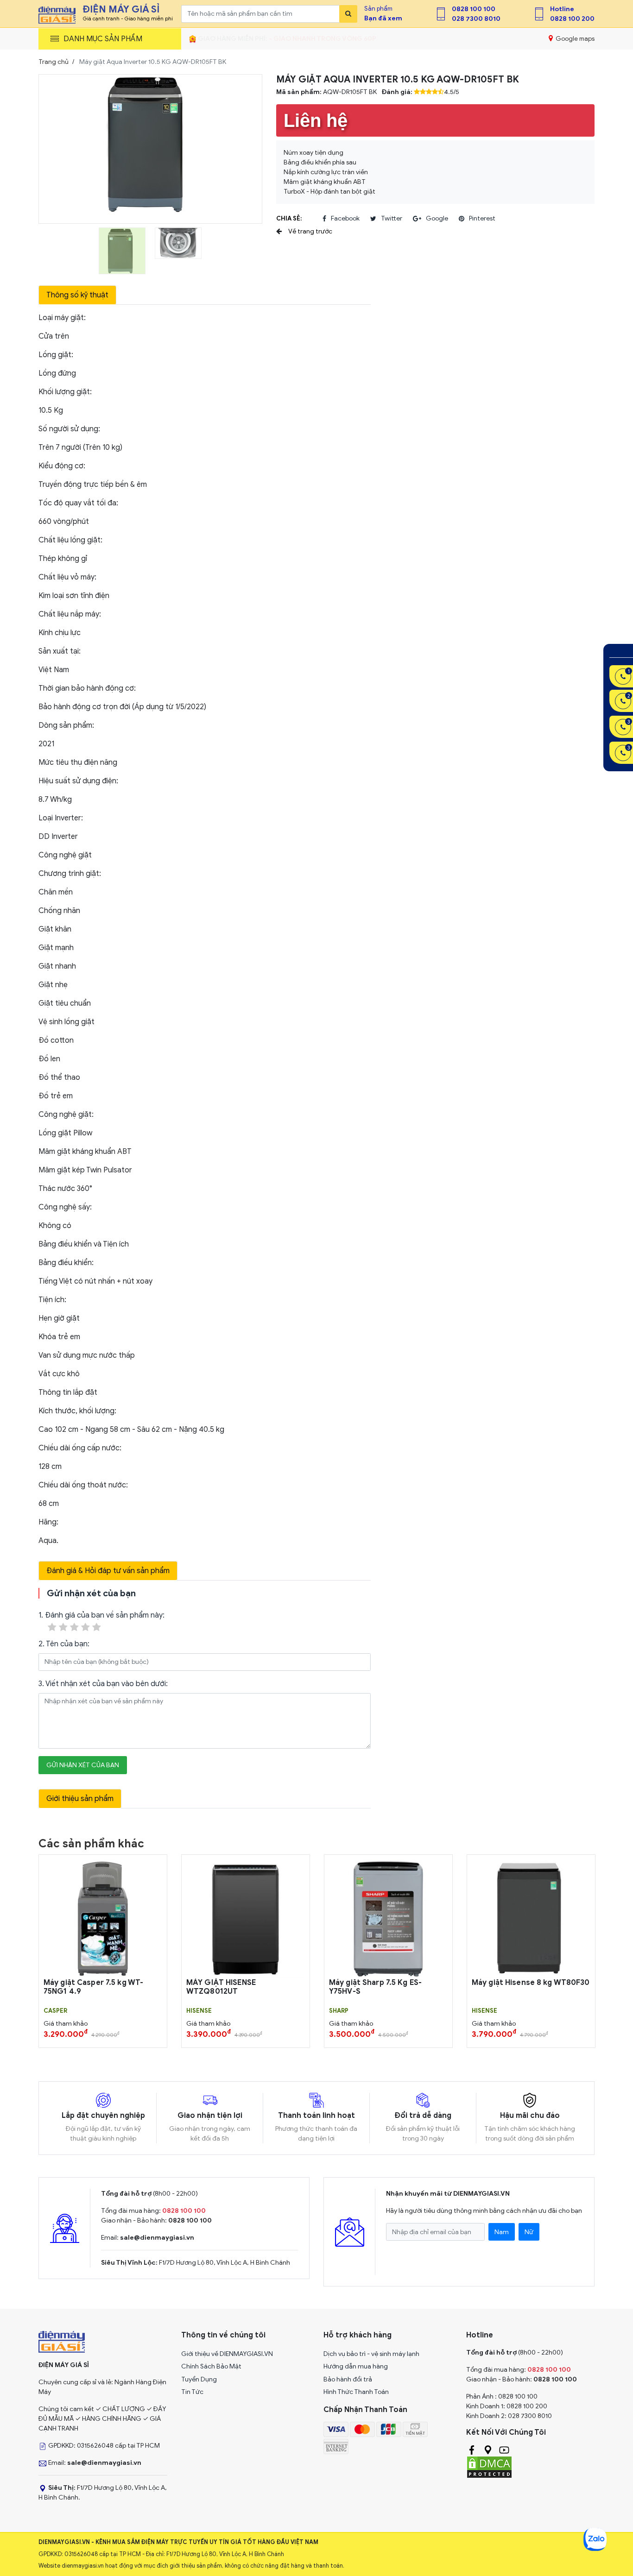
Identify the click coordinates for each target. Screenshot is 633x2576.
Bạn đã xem (383, 18)
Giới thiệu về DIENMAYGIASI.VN (227, 2354)
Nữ (529, 2232)
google (437, 218)
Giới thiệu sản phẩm (80, 1799)
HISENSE (199, 2011)
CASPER (55, 2011)
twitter (392, 218)
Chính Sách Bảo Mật (211, 2366)
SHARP (339, 2011)
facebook (345, 218)
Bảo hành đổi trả (348, 2379)
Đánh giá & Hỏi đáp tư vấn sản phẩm (108, 1571)
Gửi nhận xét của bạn (83, 1765)
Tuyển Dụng (199, 2379)
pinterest (482, 218)
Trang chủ (54, 62)
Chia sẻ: (289, 218)
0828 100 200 (572, 19)
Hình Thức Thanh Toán (356, 2392)
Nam (502, 2232)
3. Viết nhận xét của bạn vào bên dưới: (103, 1684)
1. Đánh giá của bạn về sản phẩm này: (101, 1615)
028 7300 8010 (476, 19)
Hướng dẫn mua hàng (356, 2366)
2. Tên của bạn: (64, 1644)
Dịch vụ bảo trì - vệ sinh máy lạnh (371, 2354)
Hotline (562, 9)
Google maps (574, 39)
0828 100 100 (474, 9)
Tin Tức (192, 2392)
